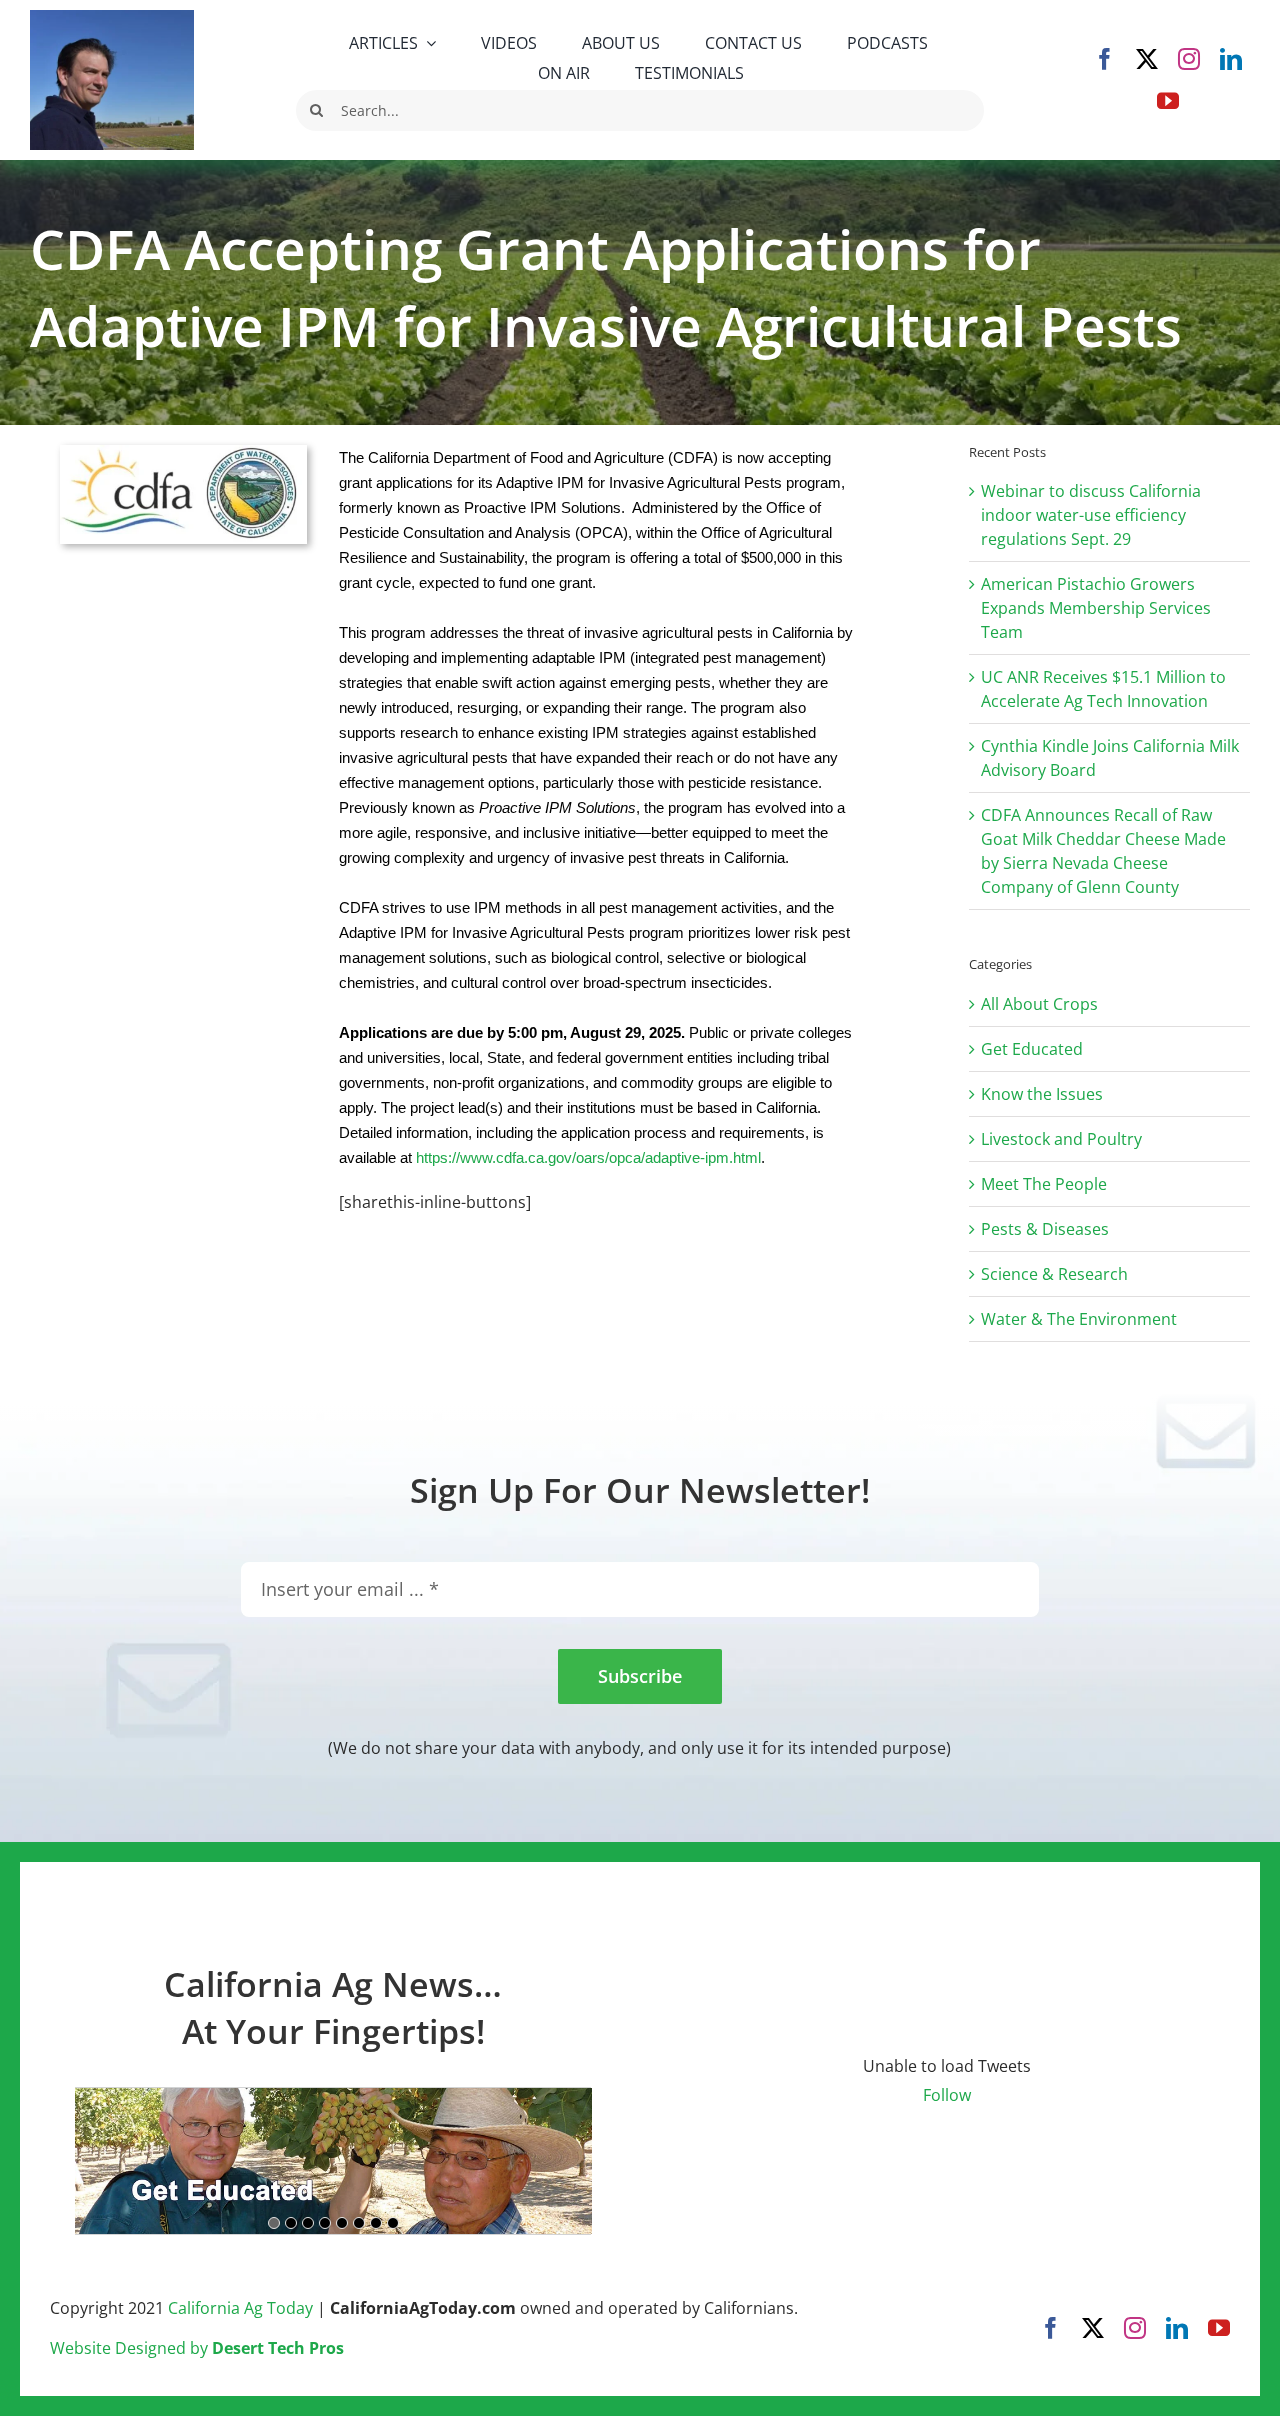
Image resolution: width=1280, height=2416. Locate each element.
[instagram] (1189, 59)
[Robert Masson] (112, 18)
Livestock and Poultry (1061, 1139)
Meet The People (1044, 1184)
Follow (947, 2095)
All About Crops (1039, 1004)
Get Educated (1032, 1049)
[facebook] (1105, 59)
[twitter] (1147, 59)
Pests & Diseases (1045, 1229)
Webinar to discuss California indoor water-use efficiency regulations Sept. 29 (1091, 515)
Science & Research (1054, 1274)
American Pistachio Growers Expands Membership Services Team (1096, 608)
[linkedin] (1231, 59)
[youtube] (1168, 101)
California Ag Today (240, 2308)
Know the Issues (1042, 1094)
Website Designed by (197, 2348)
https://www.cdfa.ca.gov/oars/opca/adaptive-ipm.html (588, 1157)
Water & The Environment (1079, 1319)
